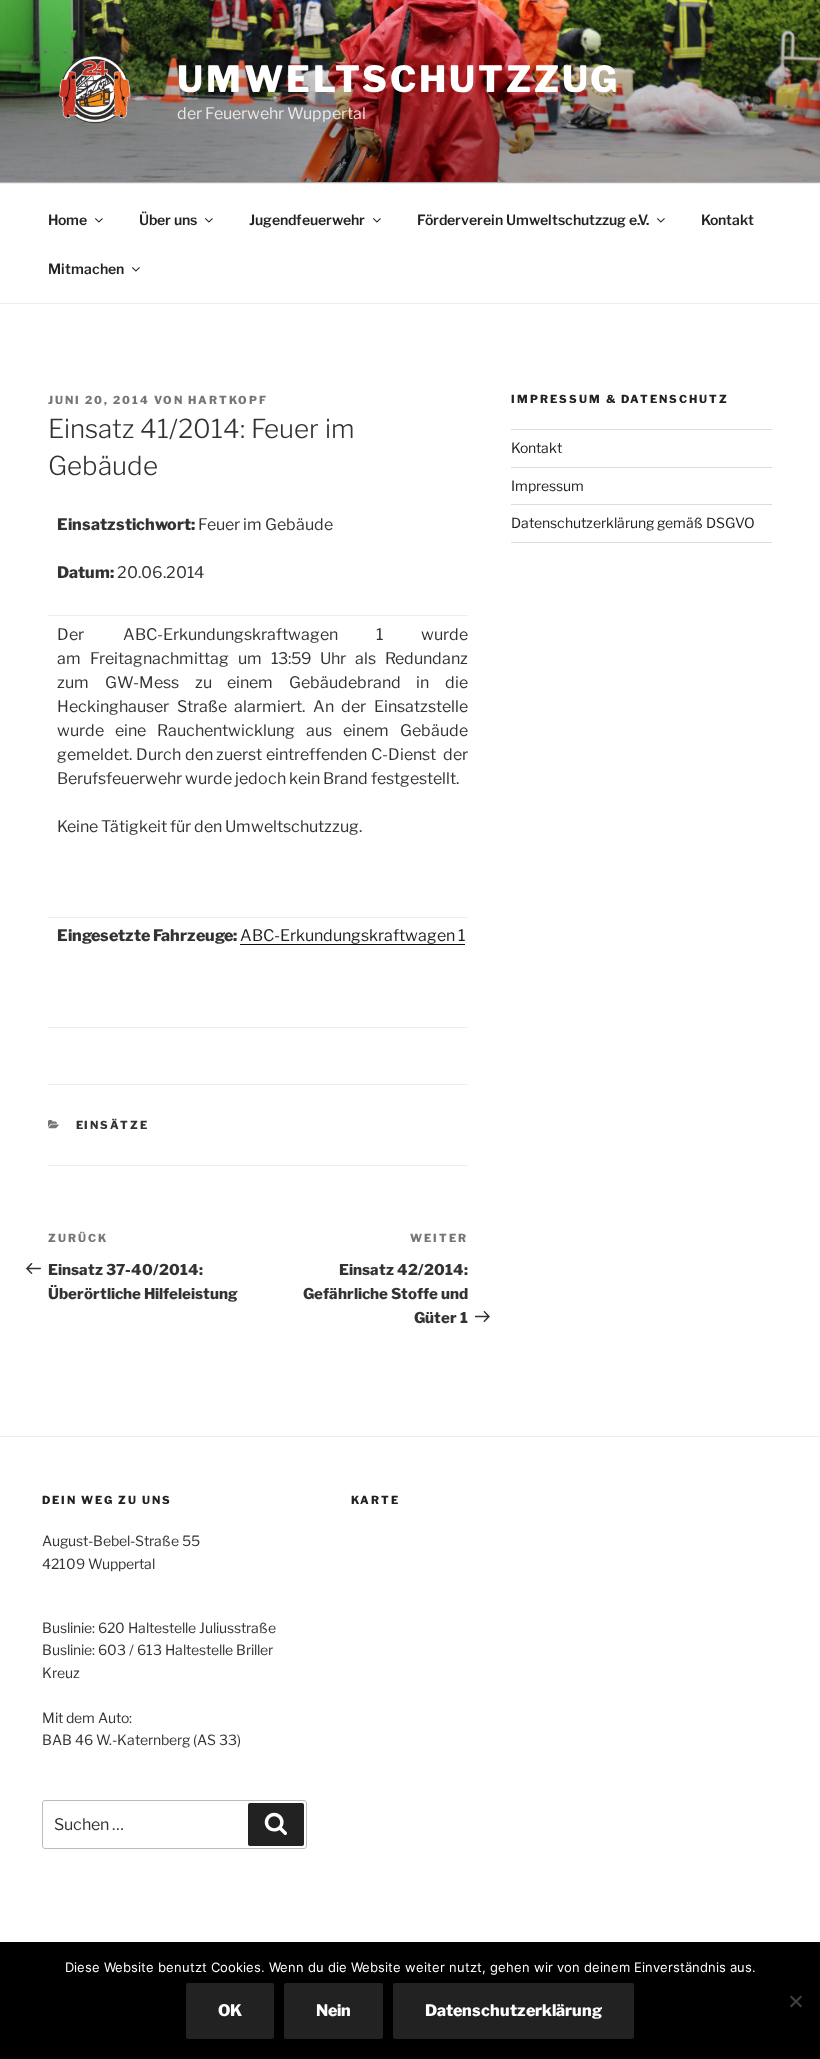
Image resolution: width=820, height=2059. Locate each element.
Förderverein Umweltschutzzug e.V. (533, 219)
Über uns (168, 219)
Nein (333, 2010)
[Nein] (795, 2001)
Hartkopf (228, 400)
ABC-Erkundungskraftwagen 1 (352, 935)
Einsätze (113, 1125)
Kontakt (727, 219)
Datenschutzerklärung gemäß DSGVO (633, 522)
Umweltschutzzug (398, 79)
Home (67, 219)
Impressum (547, 485)
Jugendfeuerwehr (307, 219)
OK (230, 2010)
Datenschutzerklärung (513, 2010)
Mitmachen (86, 268)
